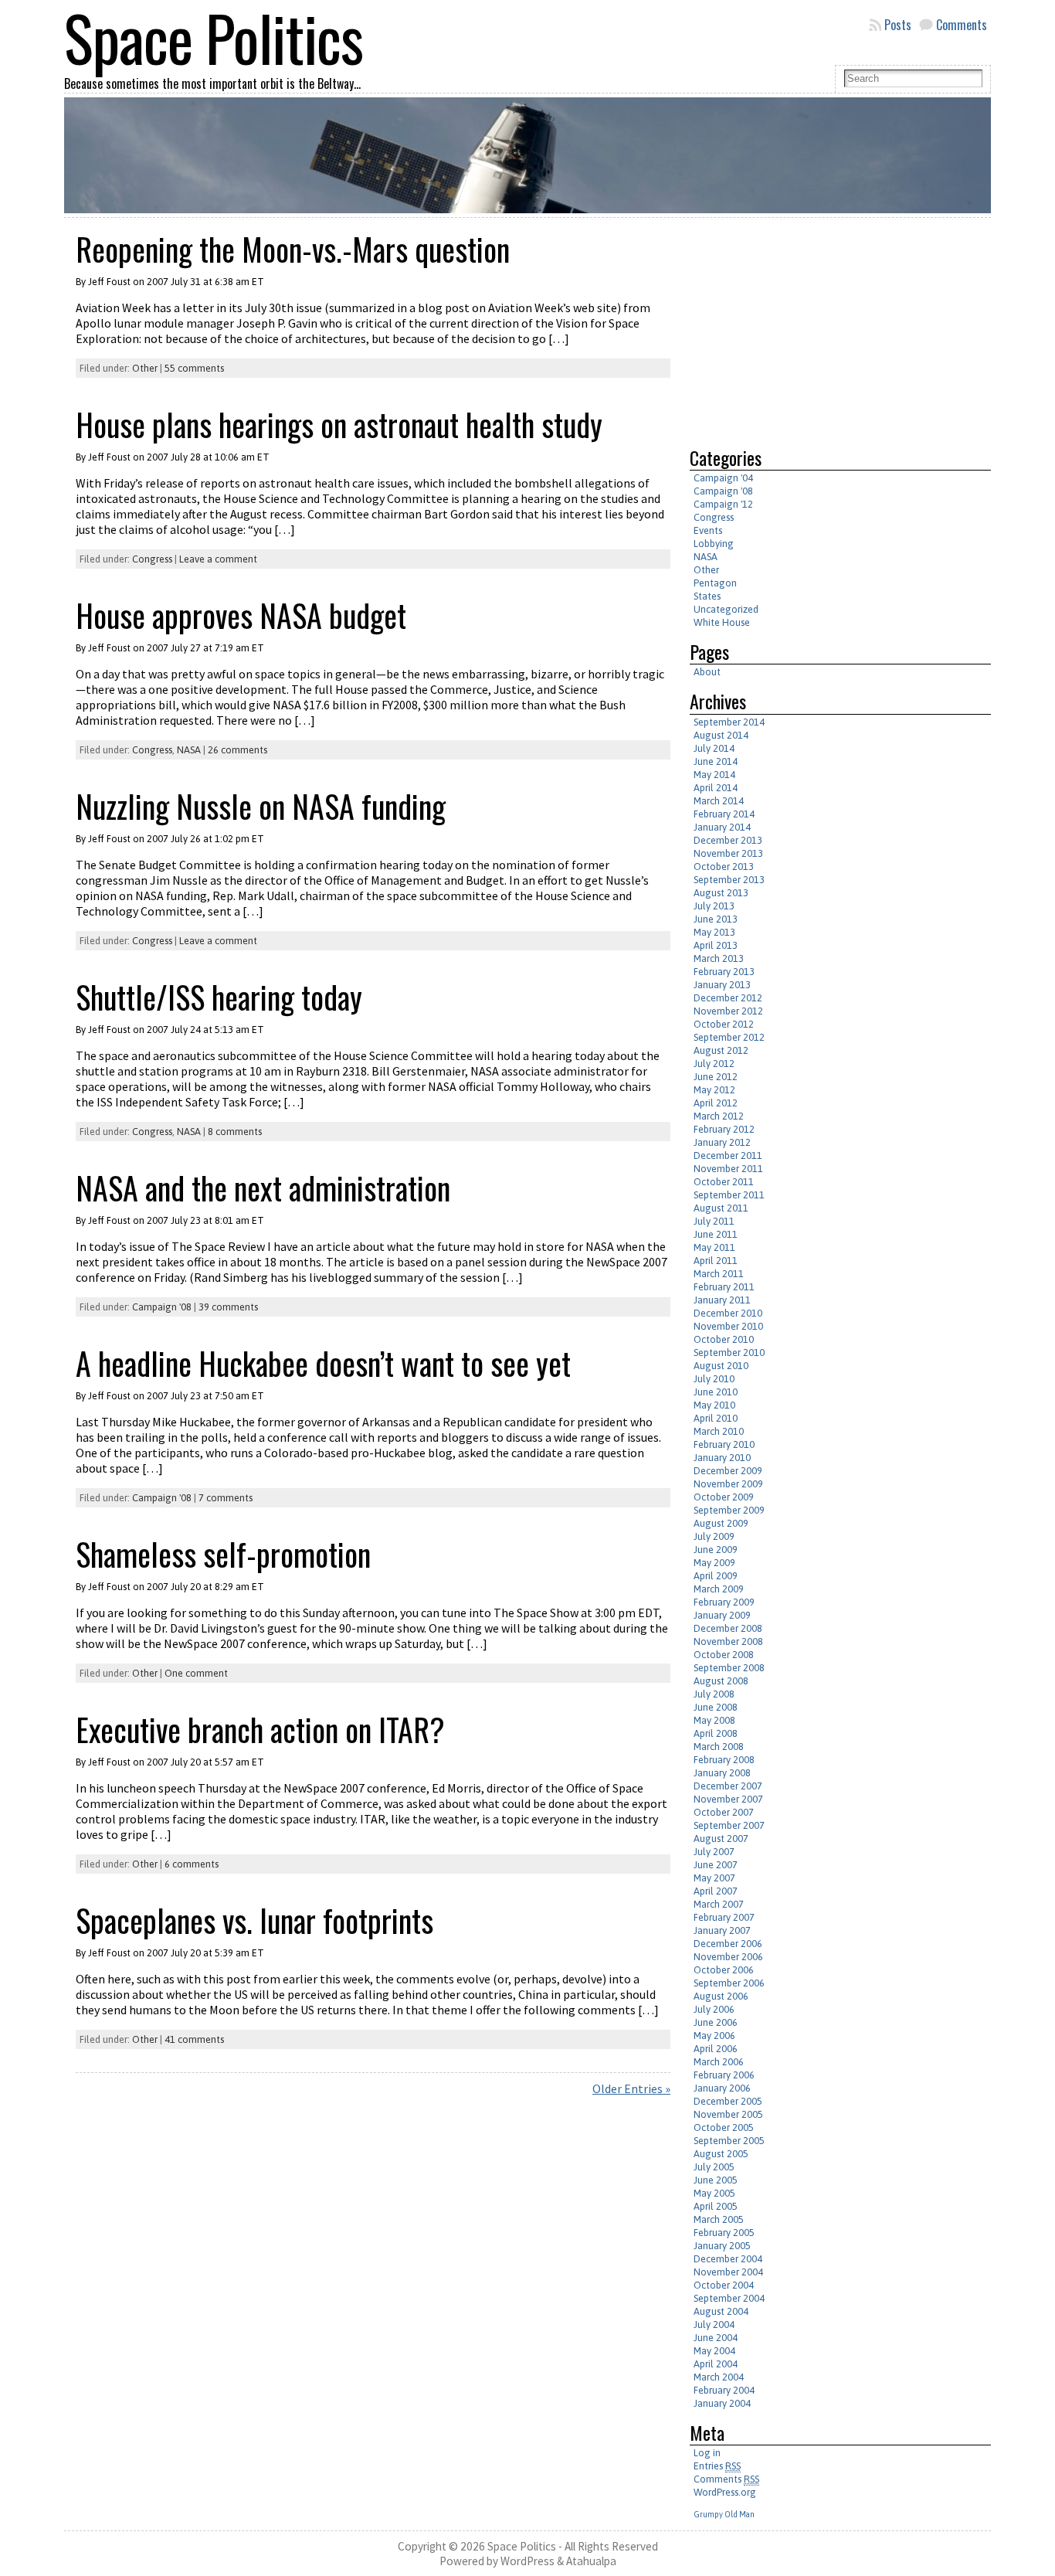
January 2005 (722, 2246)
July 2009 (714, 1536)
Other (145, 368)
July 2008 (714, 1694)
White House (722, 622)
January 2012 (722, 1142)
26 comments (237, 750)
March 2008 (719, 1747)
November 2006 (728, 1957)
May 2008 (714, 1720)
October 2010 (724, 1339)
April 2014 (716, 788)
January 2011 (722, 1300)
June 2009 (716, 1550)
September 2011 (729, 1195)
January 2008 (722, 1773)
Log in (707, 2453)
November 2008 (728, 1641)
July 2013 (714, 906)
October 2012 (724, 1024)
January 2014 (722, 827)
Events (708, 530)
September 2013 (729, 880)
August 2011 (721, 1208)
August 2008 (721, 1681)
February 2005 (724, 2233)
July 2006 (714, 2009)
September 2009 (729, 1510)
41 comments (194, 2039)
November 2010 (728, 1326)
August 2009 (721, 1523)
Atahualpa (591, 2561)
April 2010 (716, 1418)
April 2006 (716, 2049)
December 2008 (728, 1628)
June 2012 (716, 1077)
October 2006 (724, 1970)
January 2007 (722, 1930)
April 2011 (716, 1261)
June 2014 (716, 761)
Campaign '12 (723, 504)
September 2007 (729, 1825)
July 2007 (714, 1852)
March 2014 (719, 801)
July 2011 (714, 1221)
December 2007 (728, 1786)
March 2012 (719, 1116)
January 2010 (722, 1458)
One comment (196, 1673)
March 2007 (719, 1904)
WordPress (527, 2561)
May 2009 (714, 1563)
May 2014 (714, 775)
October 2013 (724, 867)
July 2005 (714, 2167)
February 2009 (724, 1602)
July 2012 (714, 1064)
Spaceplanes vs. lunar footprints (254, 1920)
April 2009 (716, 1576)
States (707, 596)
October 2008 (724, 1655)
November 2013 (728, 853)
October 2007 (724, 1812)
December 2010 (728, 1313)
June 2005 (716, 2180)
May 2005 (714, 2193)
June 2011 (716, 1234)
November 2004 (728, 2272)
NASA (189, 750)
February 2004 (724, 2390)
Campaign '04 (723, 478)
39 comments (228, 1307)
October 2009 (724, 1497)
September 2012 (729, 1037)
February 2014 (724, 814)
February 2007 (724, 1917)
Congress (152, 559)
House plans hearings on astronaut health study (339, 424)
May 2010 (714, 1405)
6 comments (192, 1864)
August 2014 (721, 735)
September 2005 (729, 2141)
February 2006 (724, 2075)
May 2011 (714, 1247)
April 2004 (716, 2364)
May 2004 (714, 2351)
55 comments (194, 368)
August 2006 (721, 1996)
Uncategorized (726, 609)
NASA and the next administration (263, 1188)
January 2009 (722, 1615)
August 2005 (721, 2154)
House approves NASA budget (241, 615)
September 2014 (729, 722)
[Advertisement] (819, 326)
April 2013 (716, 945)
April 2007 (716, 1891)
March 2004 (719, 2377)
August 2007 (721, 1839)
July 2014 (714, 748)
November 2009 (728, 1484)
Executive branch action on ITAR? (260, 1729)
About (707, 672)
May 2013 (714, 932)
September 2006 (729, 1983)
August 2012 (721, 1050)
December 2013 (728, 840)
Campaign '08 (162, 1307)
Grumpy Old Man (724, 2514)
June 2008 (716, 1707)
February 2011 (724, 1287)
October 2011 (724, 1182)
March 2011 (719, 1274)
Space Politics (522, 2546)
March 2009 (719, 1589)
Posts (898, 25)
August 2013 (721, 893)
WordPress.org (725, 2492)
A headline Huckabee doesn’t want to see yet (323, 1363)
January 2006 (722, 2088)
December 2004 (728, 2259)
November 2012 (728, 1011)
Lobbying (714, 544)
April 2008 (716, 1733)
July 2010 (714, 1379)
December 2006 (728, 1944)
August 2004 (721, 2311)
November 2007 (728, 1799)
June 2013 (716, 919)
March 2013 (719, 958)
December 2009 (728, 1471)
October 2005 (724, 2127)
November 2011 (728, 1169)
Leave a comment (218, 559)
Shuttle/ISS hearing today (219, 997)
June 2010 (716, 1392)
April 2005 (716, 2206)
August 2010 (721, 1366)
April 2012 (716, 1103)
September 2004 (729, 2298)
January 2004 (722, 2403)
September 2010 (729, 1353)
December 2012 (728, 998)
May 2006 (714, 2036)
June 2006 (716, 2022)
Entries (717, 2466)
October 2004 (724, 2285)
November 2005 (728, 2114)
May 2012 (714, 1090)
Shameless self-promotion (223, 1554)
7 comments (226, 1498)
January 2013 (722, 985)
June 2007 (716, 1865)
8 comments (235, 1132)
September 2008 (729, 1668)
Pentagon (715, 583)
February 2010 (724, 1444)
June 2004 (716, 2338)
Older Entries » (631, 2088)
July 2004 (714, 2325)
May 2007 (714, 1878)
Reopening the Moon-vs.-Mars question (293, 249)
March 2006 (719, 2062)
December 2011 (728, 1155)
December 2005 (728, 2101)
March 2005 (719, 2219)
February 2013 (724, 972)
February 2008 (724, 1760)
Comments (962, 25)
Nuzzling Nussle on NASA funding (261, 806)
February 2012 (724, 1129)
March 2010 (719, 1431)
